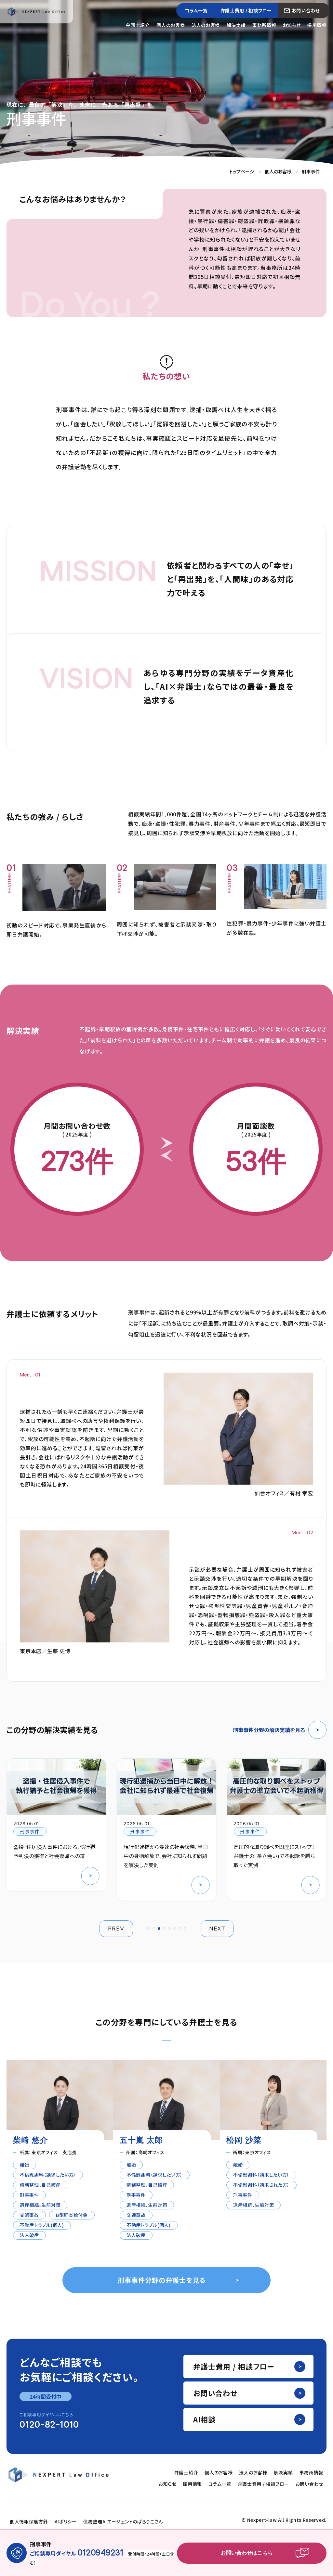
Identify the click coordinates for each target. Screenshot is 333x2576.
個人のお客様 (171, 25)
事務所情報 (264, 25)
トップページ (242, 171)
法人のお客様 (206, 25)
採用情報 (317, 25)
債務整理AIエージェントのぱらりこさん (123, 2521)
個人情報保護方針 (29, 2521)
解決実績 (236, 25)
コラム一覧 (196, 10)
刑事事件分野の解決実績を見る (269, 1730)
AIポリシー (66, 2521)
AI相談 (204, 2419)
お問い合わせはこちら (247, 2553)
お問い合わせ (306, 10)
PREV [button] (116, 1929)
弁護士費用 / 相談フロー (246, 10)
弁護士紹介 (138, 25)
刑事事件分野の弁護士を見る (162, 2280)
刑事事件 (30, 1831)
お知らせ (292, 25)
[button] (149, 1929)
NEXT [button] (217, 1929)
